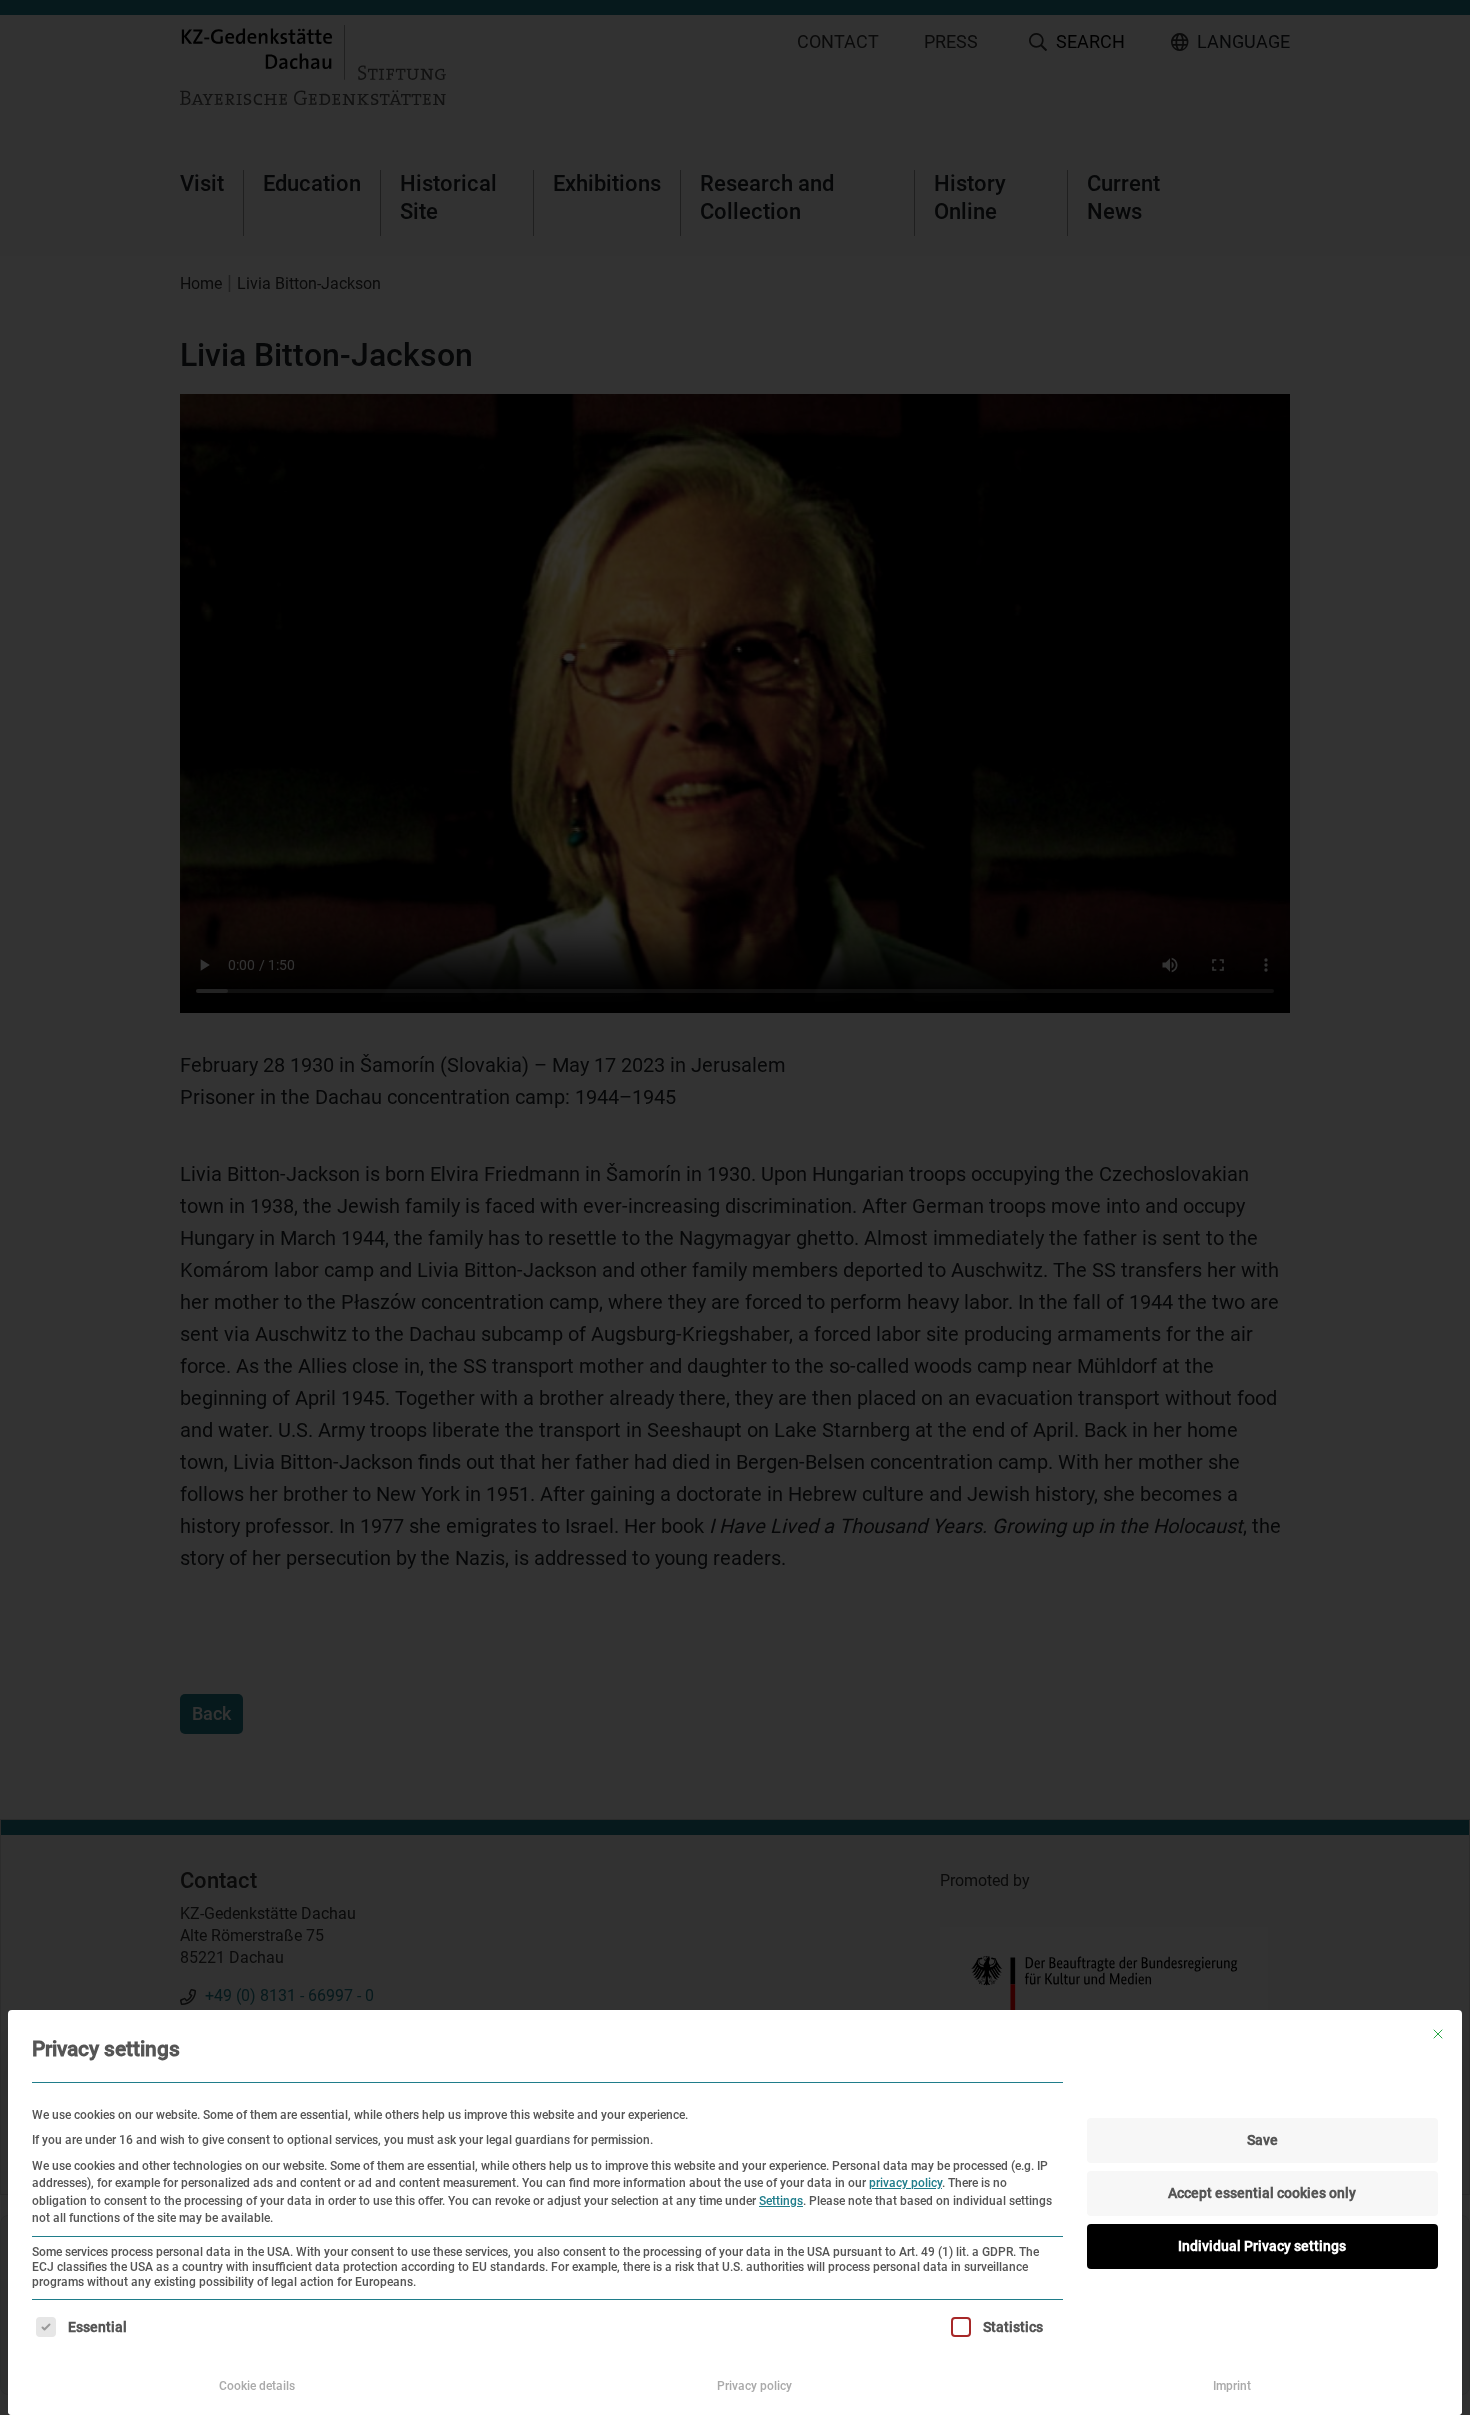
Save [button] (1262, 2140)
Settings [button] (781, 2201)
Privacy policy (754, 2386)
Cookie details (257, 2386)
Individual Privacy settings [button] (1262, 2246)
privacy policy (905, 2183)
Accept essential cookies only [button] (1262, 2193)
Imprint (1232, 2386)
